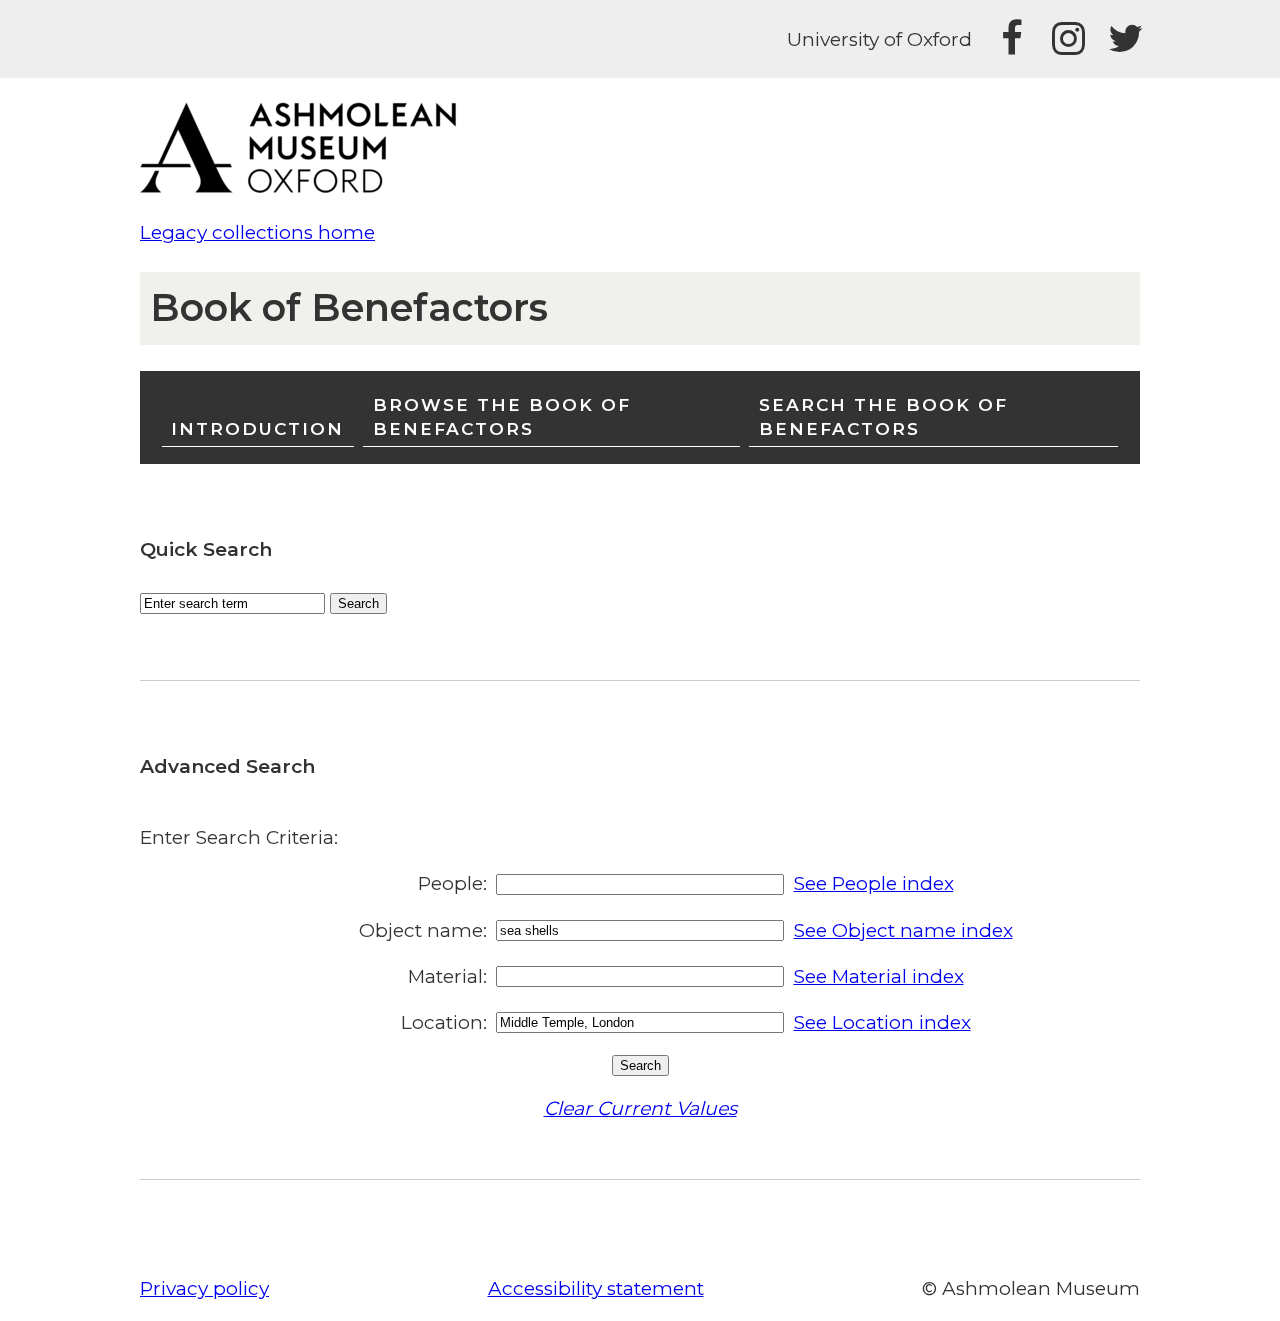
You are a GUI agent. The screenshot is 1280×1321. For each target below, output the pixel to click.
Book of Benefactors (349, 307)
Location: (444, 1022)
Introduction (257, 428)
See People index (874, 883)
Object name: (423, 930)
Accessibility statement (596, 1288)
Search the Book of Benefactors (883, 416)
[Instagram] (1068, 39)
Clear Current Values (640, 1108)
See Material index (879, 976)
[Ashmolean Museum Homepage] (308, 186)
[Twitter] (1124, 39)
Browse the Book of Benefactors (502, 416)
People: (452, 883)
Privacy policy (204, 1288)
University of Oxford (879, 39)
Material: (447, 976)
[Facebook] (1012, 39)
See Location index (882, 1022)
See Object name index (903, 930)
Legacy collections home (257, 232)
